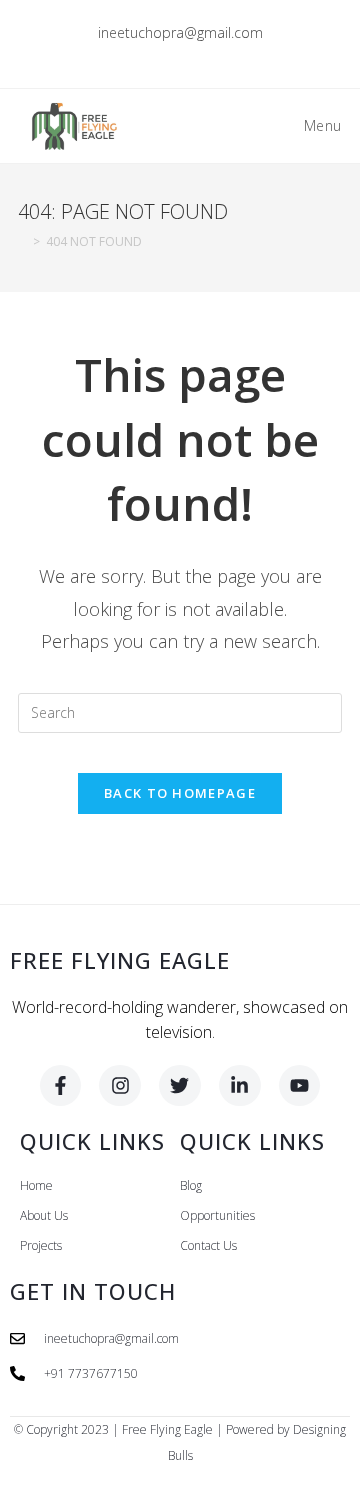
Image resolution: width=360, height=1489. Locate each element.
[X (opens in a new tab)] (137, 54)
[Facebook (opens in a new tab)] (160, 54)
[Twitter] (180, 1086)
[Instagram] (120, 1086)
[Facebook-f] (61, 1086)
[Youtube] (300, 1086)
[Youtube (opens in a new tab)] (226, 54)
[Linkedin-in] (240, 1086)
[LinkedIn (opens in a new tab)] (206, 54)
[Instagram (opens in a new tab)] (183, 54)
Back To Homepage (180, 793)
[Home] (22, 241)
